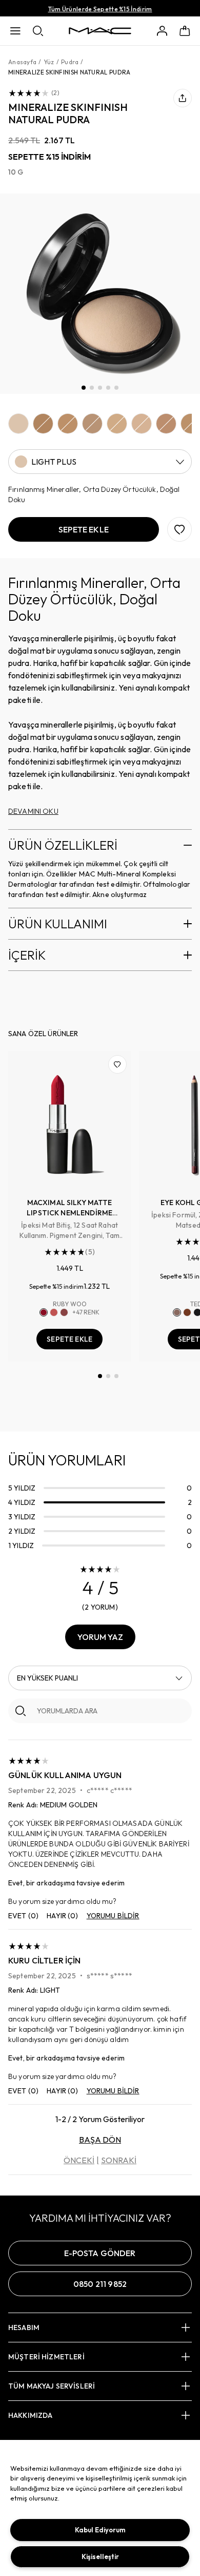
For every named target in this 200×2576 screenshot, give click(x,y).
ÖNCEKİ (79, 2160)
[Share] (183, 98)
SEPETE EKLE (69, 1339)
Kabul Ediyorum (100, 2530)
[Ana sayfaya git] (100, 31)
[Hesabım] (162, 31)
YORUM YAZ (100, 1637)
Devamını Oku (33, 811)
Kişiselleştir (100, 2556)
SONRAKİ (119, 2160)
